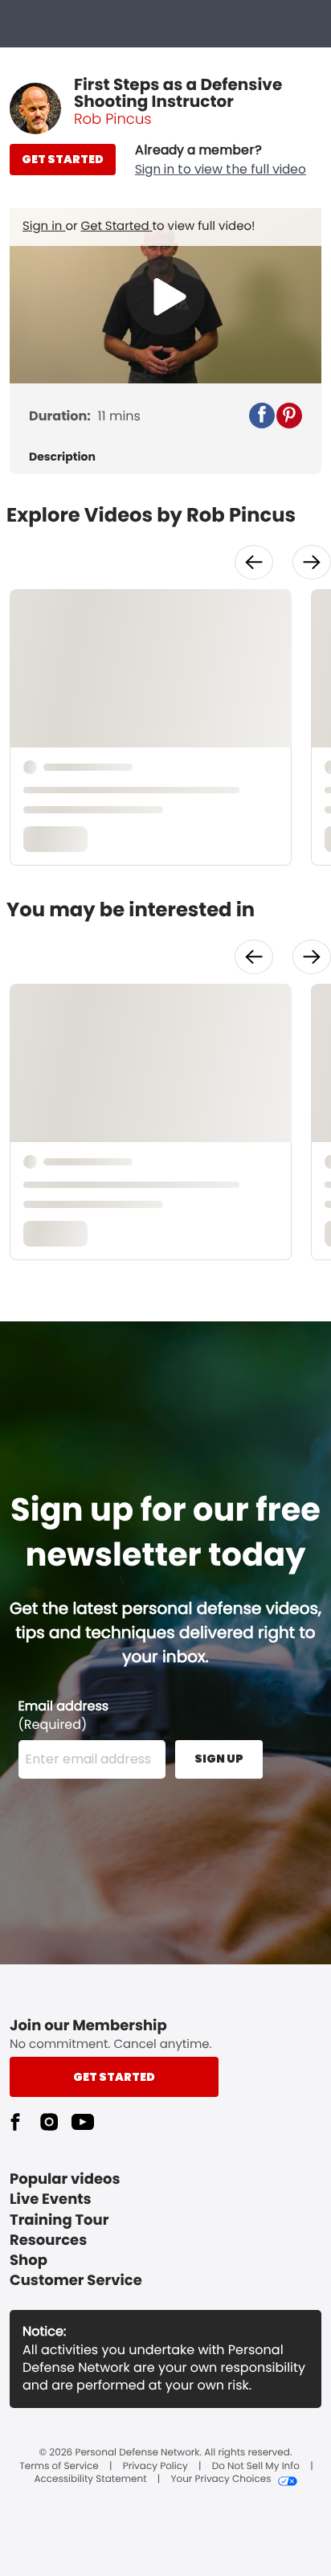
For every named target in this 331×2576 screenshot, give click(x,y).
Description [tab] (62, 457)
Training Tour (59, 2220)
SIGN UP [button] (219, 1759)
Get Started (117, 226)
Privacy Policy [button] (155, 2467)
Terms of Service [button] (59, 2467)
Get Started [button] (114, 2077)
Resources (48, 2240)
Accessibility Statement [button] (90, 2480)
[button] (221, 160)
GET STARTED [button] (63, 159)
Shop (29, 2261)
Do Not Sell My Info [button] (256, 2467)
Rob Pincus (112, 119)
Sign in (44, 226)
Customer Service (76, 2281)
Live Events (51, 2199)
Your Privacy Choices (221, 2480)
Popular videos (65, 2179)
